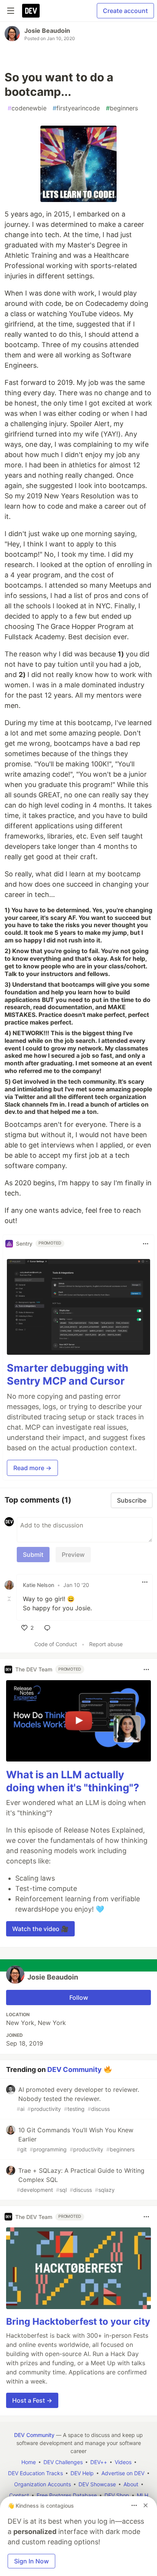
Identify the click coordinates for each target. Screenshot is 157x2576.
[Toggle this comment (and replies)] (10, 1599)
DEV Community (74, 2069)
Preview (73, 1555)
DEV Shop (117, 2495)
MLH (143, 2495)
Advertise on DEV (123, 2473)
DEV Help (82, 2473)
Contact (19, 2495)
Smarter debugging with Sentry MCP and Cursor (68, 1374)
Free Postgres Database (67, 2495)
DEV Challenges (63, 2462)
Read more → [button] (32, 1468)
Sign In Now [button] (31, 2561)
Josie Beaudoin (47, 31)
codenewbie (27, 108)
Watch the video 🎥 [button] (40, 1929)
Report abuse (106, 1644)
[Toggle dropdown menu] (146, 1244)
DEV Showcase (97, 2484)
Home (29, 2462)
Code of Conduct (56, 1644)
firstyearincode (76, 108)
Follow (79, 1997)
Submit (33, 1555)
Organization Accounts (42, 2484)
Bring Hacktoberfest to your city (78, 2321)
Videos (123, 2462)
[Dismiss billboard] (146, 2505)
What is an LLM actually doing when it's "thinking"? (73, 1781)
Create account (125, 11)
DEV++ (99, 2462)
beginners (122, 108)
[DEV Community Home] (31, 11)
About (131, 2484)
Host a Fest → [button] (32, 2400)
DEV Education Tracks (35, 2473)
